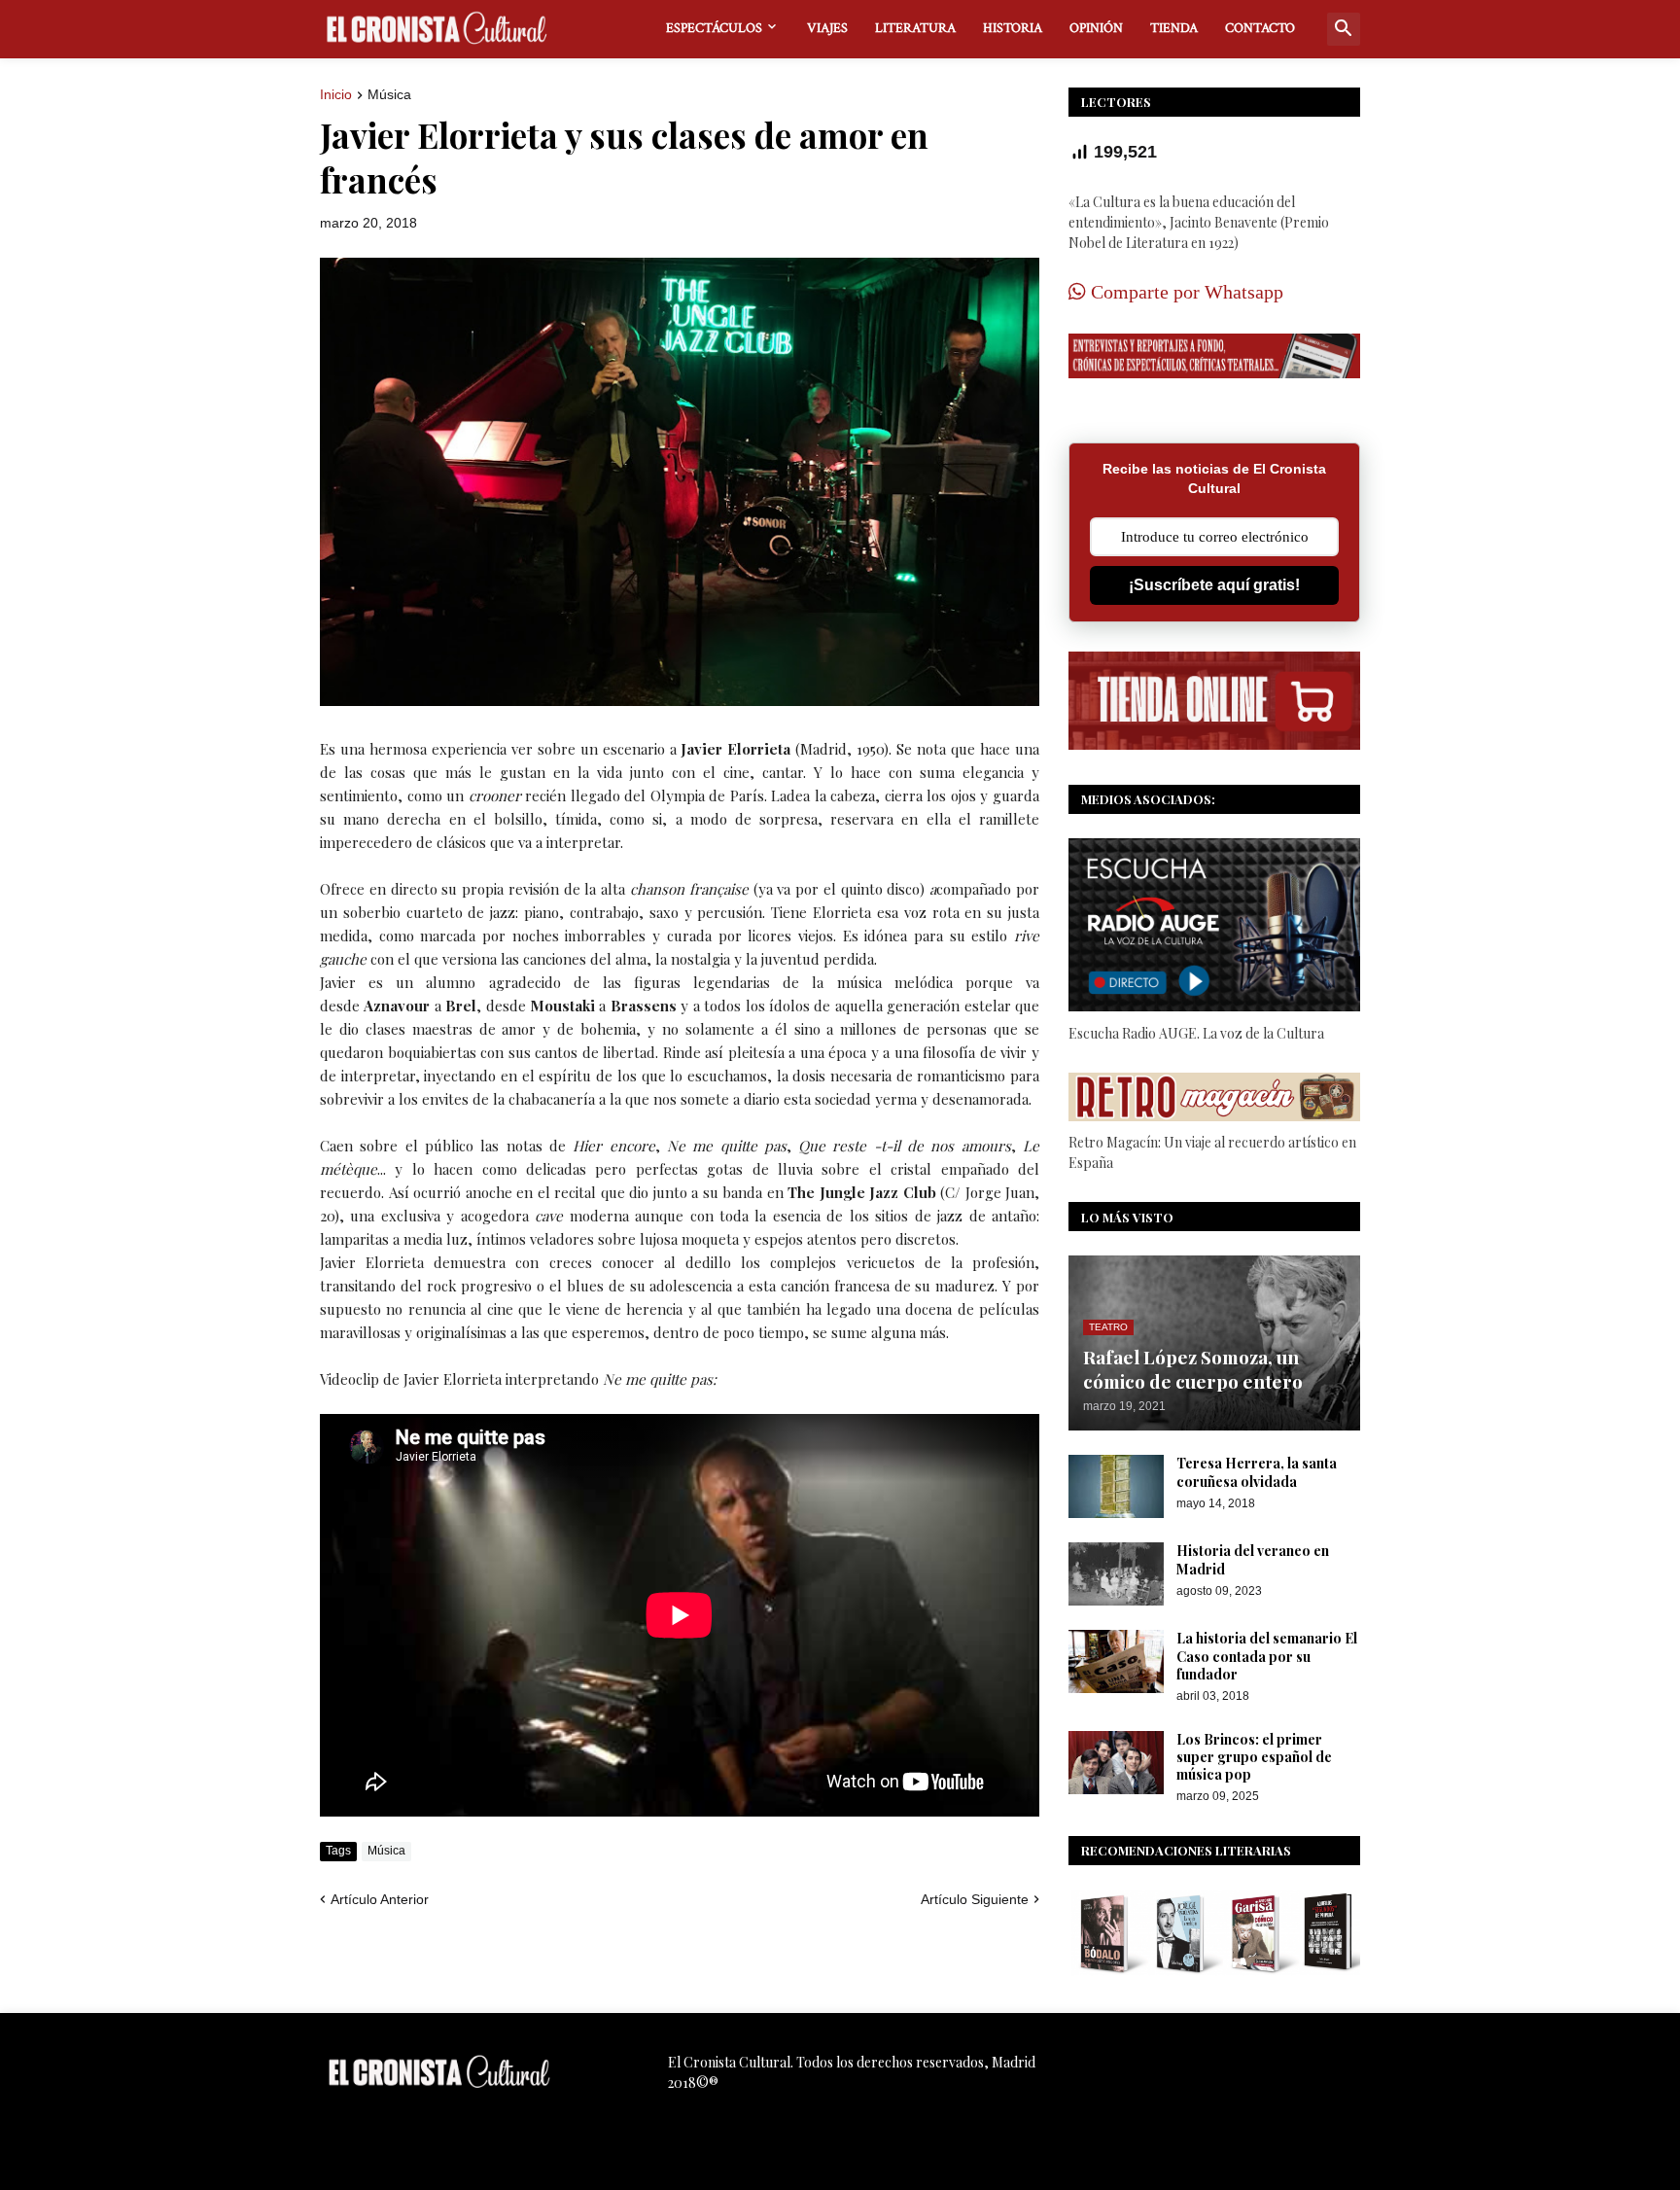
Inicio (336, 95)
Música (389, 95)
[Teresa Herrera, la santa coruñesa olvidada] (1116, 1486)
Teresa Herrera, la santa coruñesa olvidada (1257, 1472)
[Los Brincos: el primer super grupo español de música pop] (1116, 1763)
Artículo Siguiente (975, 1899)
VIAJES (827, 28)
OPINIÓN (1096, 28)
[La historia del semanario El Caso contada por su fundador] (1116, 1661)
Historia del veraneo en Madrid (1253, 1560)
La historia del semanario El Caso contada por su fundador (1267, 1656)
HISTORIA (1013, 28)
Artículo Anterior (380, 1899)
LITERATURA (915, 28)
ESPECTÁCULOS (714, 28)
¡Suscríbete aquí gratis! (1214, 585)
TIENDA (1174, 28)
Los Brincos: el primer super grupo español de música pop (1254, 1757)
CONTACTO (1260, 28)
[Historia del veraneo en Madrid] (1116, 1574)
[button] (1344, 29)
